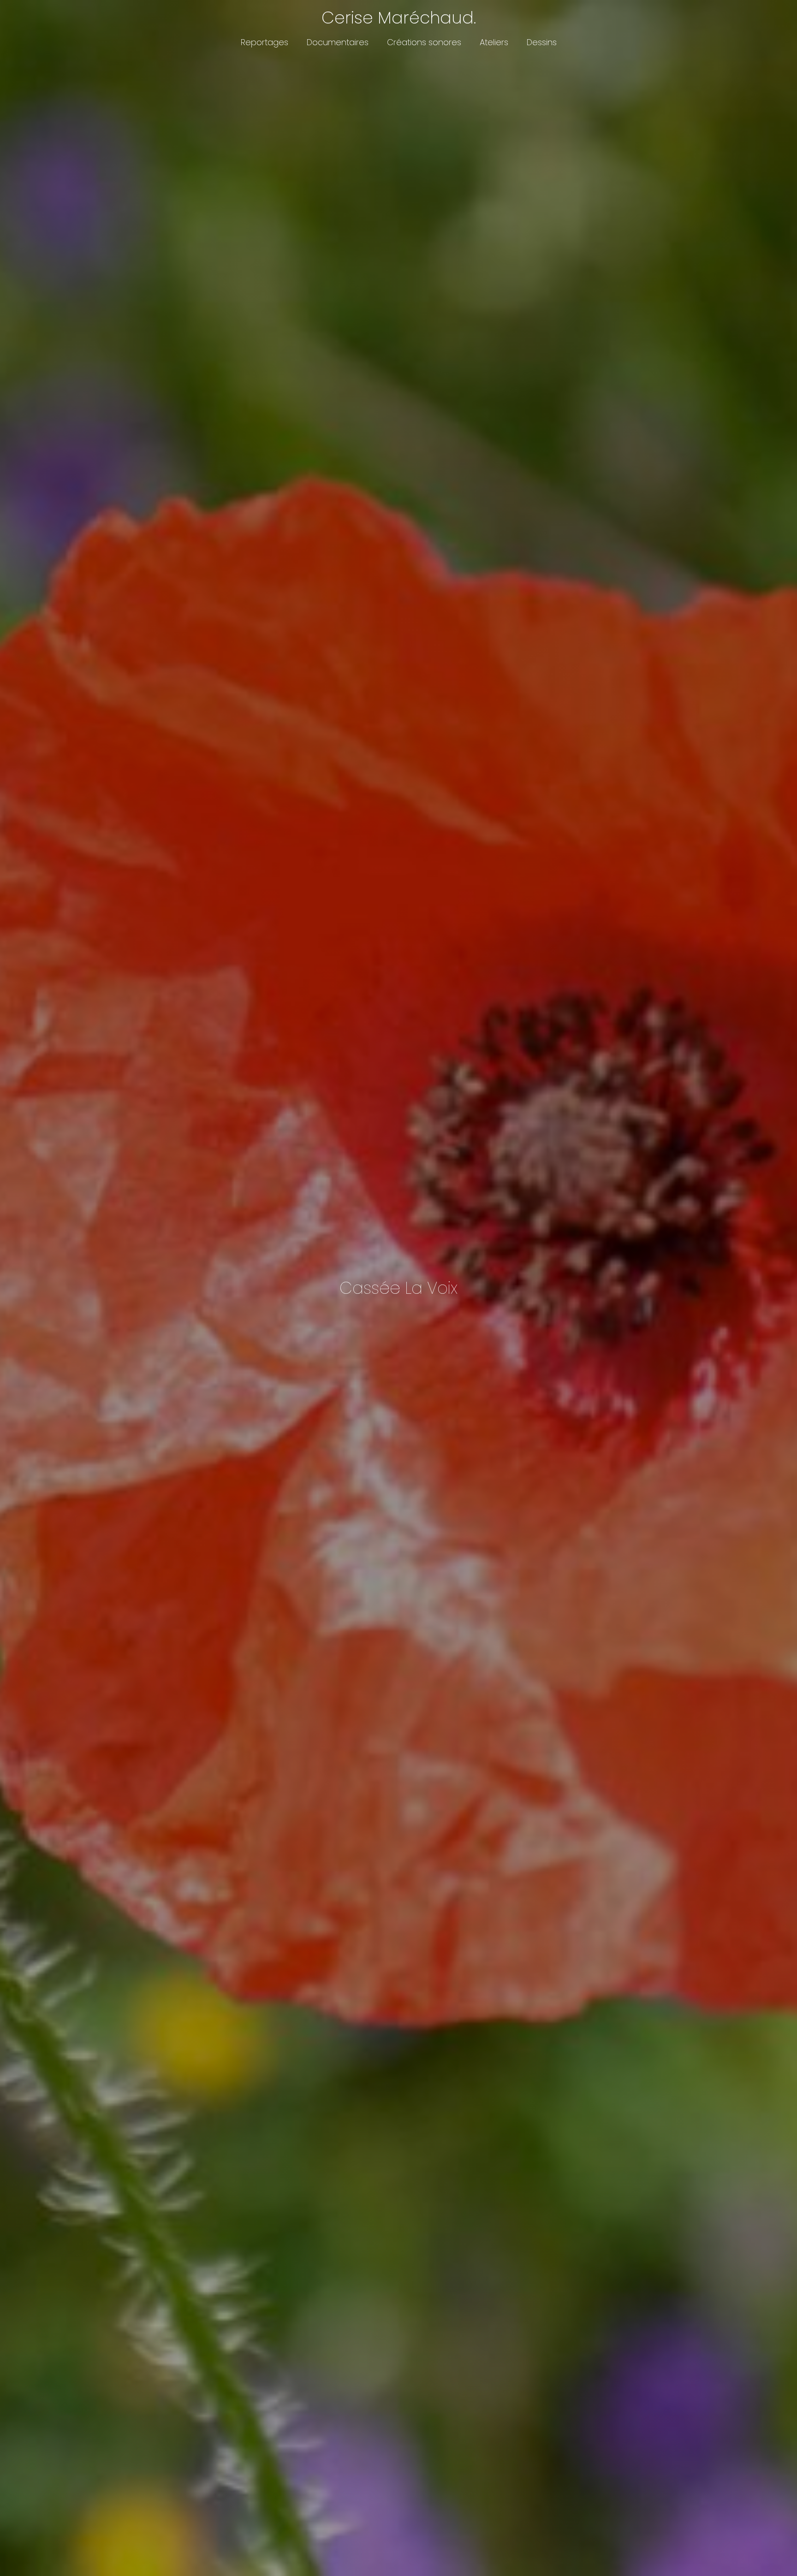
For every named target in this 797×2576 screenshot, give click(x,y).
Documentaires (338, 42)
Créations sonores (424, 42)
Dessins (542, 42)
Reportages (265, 42)
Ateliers (494, 42)
